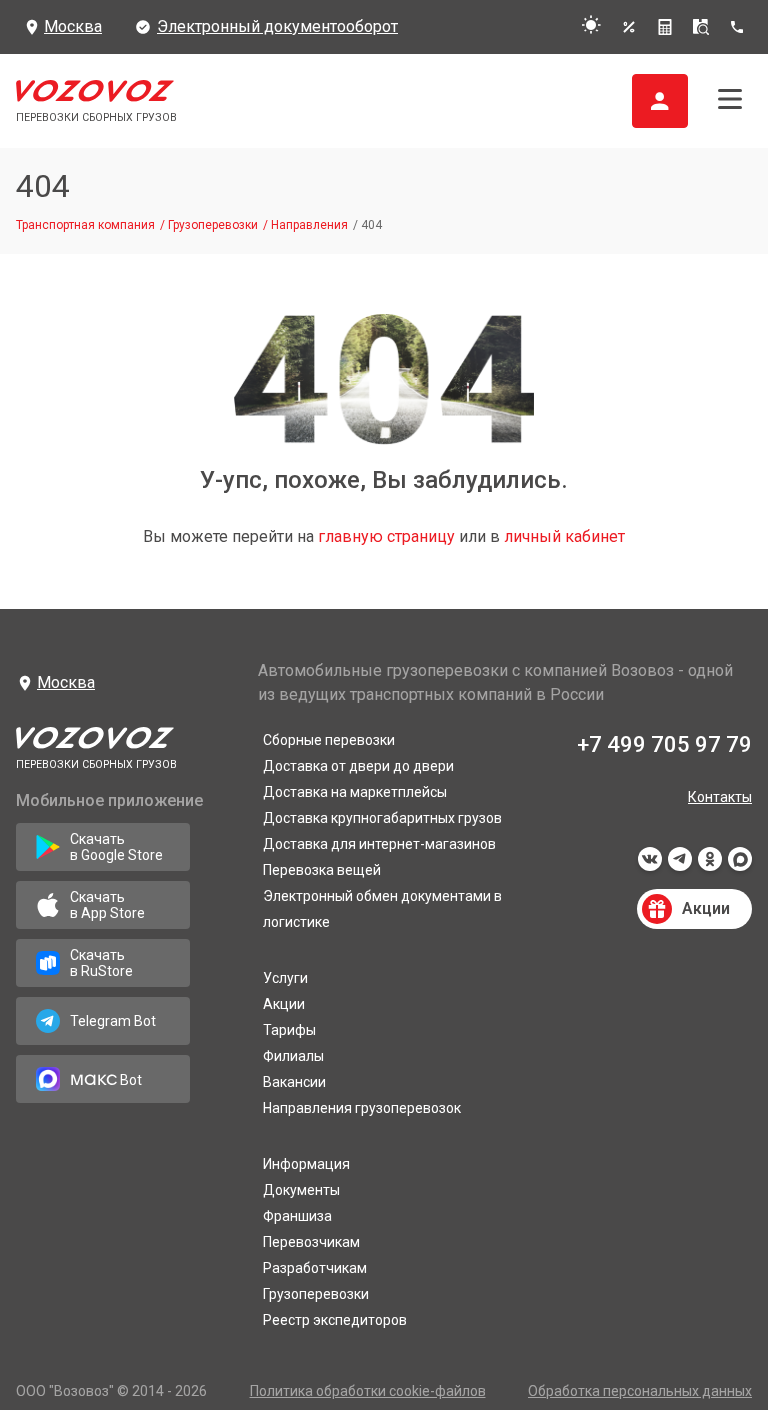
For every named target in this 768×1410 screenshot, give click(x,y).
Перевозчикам (311, 1242)
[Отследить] (701, 27)
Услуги (285, 978)
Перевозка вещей (322, 870)
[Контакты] (740, 27)
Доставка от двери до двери (358, 766)
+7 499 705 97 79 (664, 744)
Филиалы (293, 1056)
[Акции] (629, 27)
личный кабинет (564, 536)
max (740, 865)
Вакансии (294, 1082)
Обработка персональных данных (640, 1391)
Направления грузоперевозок (362, 1108)
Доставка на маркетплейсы (355, 792)
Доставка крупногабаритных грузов (382, 818)
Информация (306, 1164)
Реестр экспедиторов (335, 1320)
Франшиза (297, 1216)
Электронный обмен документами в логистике (382, 909)
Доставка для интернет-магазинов (379, 844)
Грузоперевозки (316, 1294)
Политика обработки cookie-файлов (368, 1391)
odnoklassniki (710, 865)
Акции (284, 1004)
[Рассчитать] (665, 27)
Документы (301, 1190)
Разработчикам (315, 1268)
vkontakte (650, 865)
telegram (680, 865)
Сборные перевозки (329, 740)
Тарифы (289, 1030)
